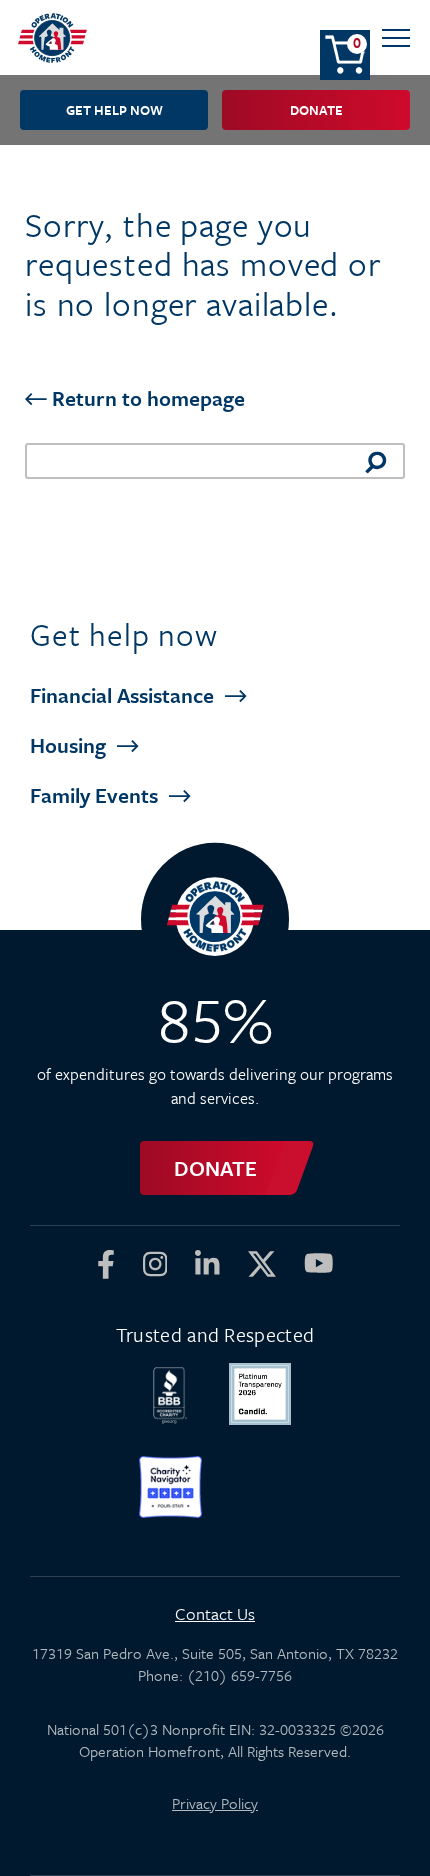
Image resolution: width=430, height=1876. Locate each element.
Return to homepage (146, 398)
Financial (124, 695)
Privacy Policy (215, 1803)
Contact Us (215, 1613)
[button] (396, 37)
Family (96, 795)
